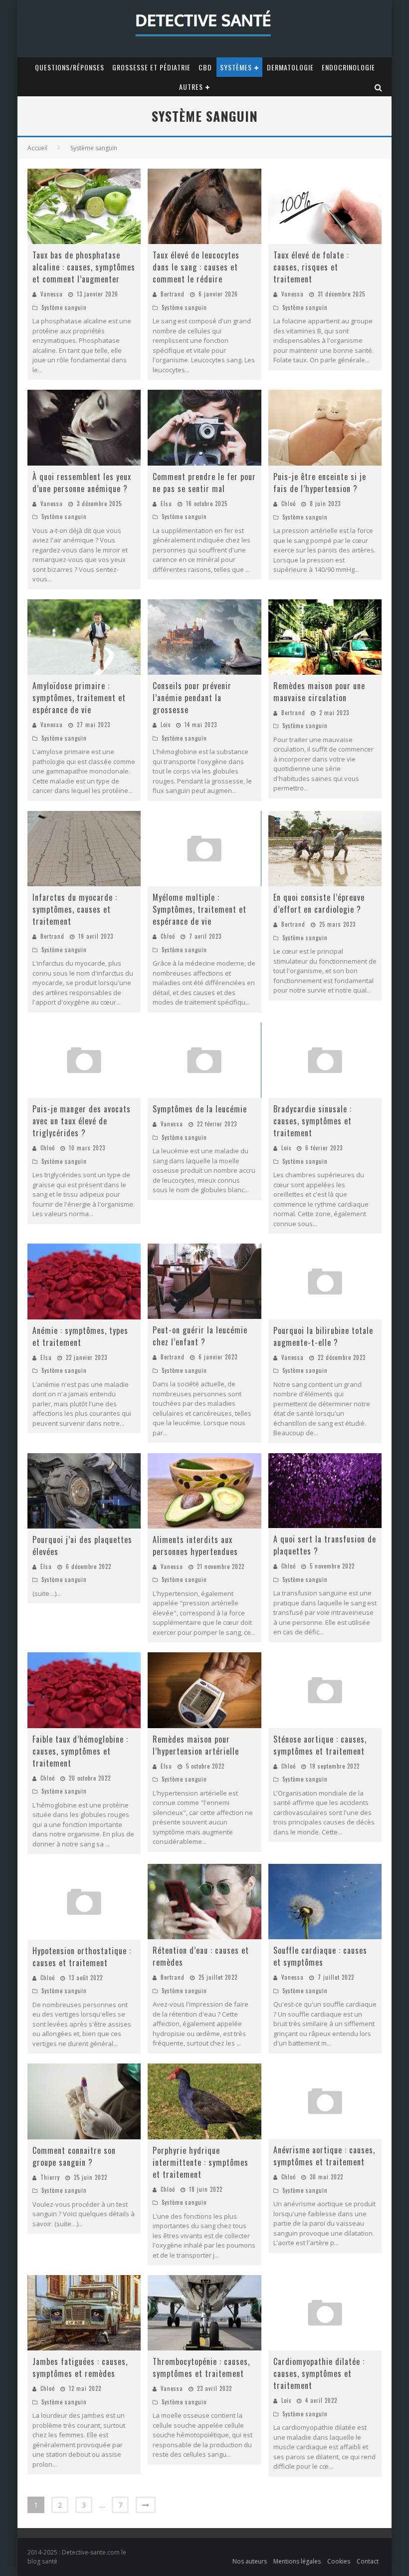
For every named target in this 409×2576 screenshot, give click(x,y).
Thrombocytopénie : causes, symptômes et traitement (201, 2367)
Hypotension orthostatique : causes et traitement (82, 1957)
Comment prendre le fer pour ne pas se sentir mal (204, 483)
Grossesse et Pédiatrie (151, 67)
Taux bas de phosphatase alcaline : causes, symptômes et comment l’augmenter (84, 267)
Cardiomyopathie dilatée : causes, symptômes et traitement (319, 2373)
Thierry (50, 2177)
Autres (191, 87)
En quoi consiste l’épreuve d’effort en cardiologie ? (319, 903)
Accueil (37, 148)
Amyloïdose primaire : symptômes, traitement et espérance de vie (79, 698)
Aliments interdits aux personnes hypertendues (195, 1546)
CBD (205, 67)
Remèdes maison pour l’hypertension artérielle (196, 1745)
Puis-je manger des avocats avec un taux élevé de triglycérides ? (82, 1121)
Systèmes (236, 67)
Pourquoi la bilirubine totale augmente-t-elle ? (323, 1336)
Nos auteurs (250, 2561)
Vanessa (52, 294)
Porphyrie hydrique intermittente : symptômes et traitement (201, 2162)
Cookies (339, 2561)
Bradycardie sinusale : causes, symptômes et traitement (312, 1121)
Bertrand (173, 294)
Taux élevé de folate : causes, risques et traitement (311, 267)
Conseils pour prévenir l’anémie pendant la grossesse (192, 698)
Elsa (166, 504)
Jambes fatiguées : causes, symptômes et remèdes (80, 2367)
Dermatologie (290, 67)
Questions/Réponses (70, 67)
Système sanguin (64, 307)
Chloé (289, 504)
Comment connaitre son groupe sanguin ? (74, 2156)
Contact (368, 2561)
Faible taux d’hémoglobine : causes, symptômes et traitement (80, 1751)
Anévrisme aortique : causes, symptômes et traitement (324, 2156)
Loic (166, 725)
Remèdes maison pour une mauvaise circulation (319, 692)
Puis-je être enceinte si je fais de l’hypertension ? (320, 483)
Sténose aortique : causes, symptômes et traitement (320, 1745)
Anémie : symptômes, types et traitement (80, 1336)
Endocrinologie (348, 67)
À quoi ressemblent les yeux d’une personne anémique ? (82, 483)
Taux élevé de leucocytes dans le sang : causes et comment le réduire (196, 267)
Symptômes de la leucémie (200, 1109)
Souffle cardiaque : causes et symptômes (320, 1956)
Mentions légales (297, 2561)
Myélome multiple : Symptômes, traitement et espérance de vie (200, 909)
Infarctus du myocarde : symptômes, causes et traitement (75, 909)
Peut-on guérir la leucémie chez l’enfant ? (200, 1336)
